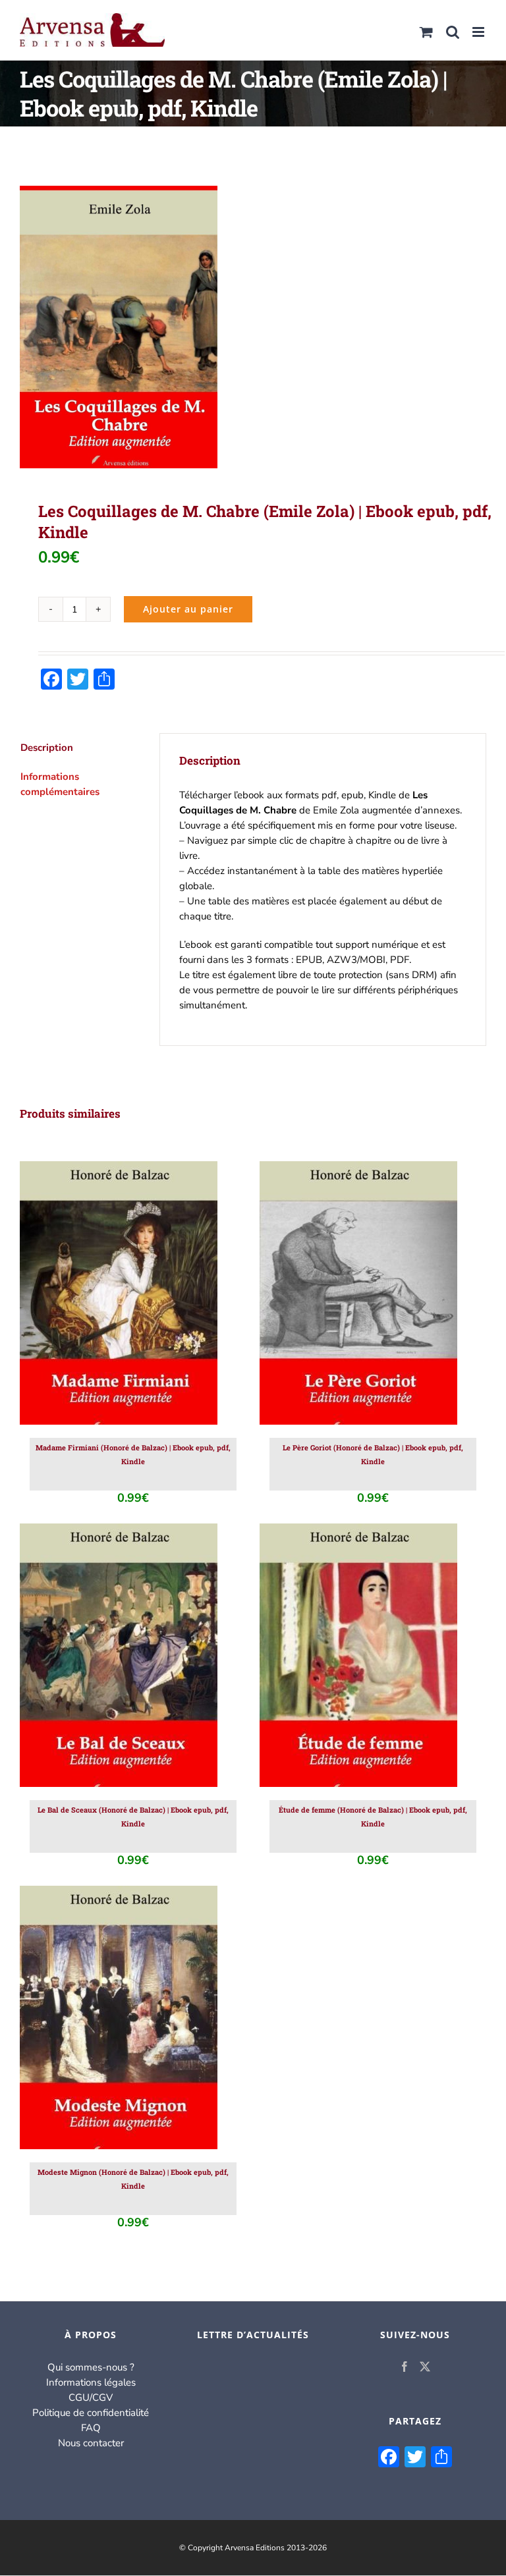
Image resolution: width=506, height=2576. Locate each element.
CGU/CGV (91, 2398)
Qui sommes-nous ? (91, 2367)
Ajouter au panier (188, 609)
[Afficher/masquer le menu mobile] (479, 32)
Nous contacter (91, 2443)
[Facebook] (405, 2367)
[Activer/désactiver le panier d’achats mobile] (426, 32)
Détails (174, 1296)
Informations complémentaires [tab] (60, 784)
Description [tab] (47, 748)
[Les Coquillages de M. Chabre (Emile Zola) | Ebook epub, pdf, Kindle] (253, 327)
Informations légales (91, 2382)
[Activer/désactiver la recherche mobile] (453, 32)
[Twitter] (425, 2367)
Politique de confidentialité (91, 2413)
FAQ (91, 2428)
